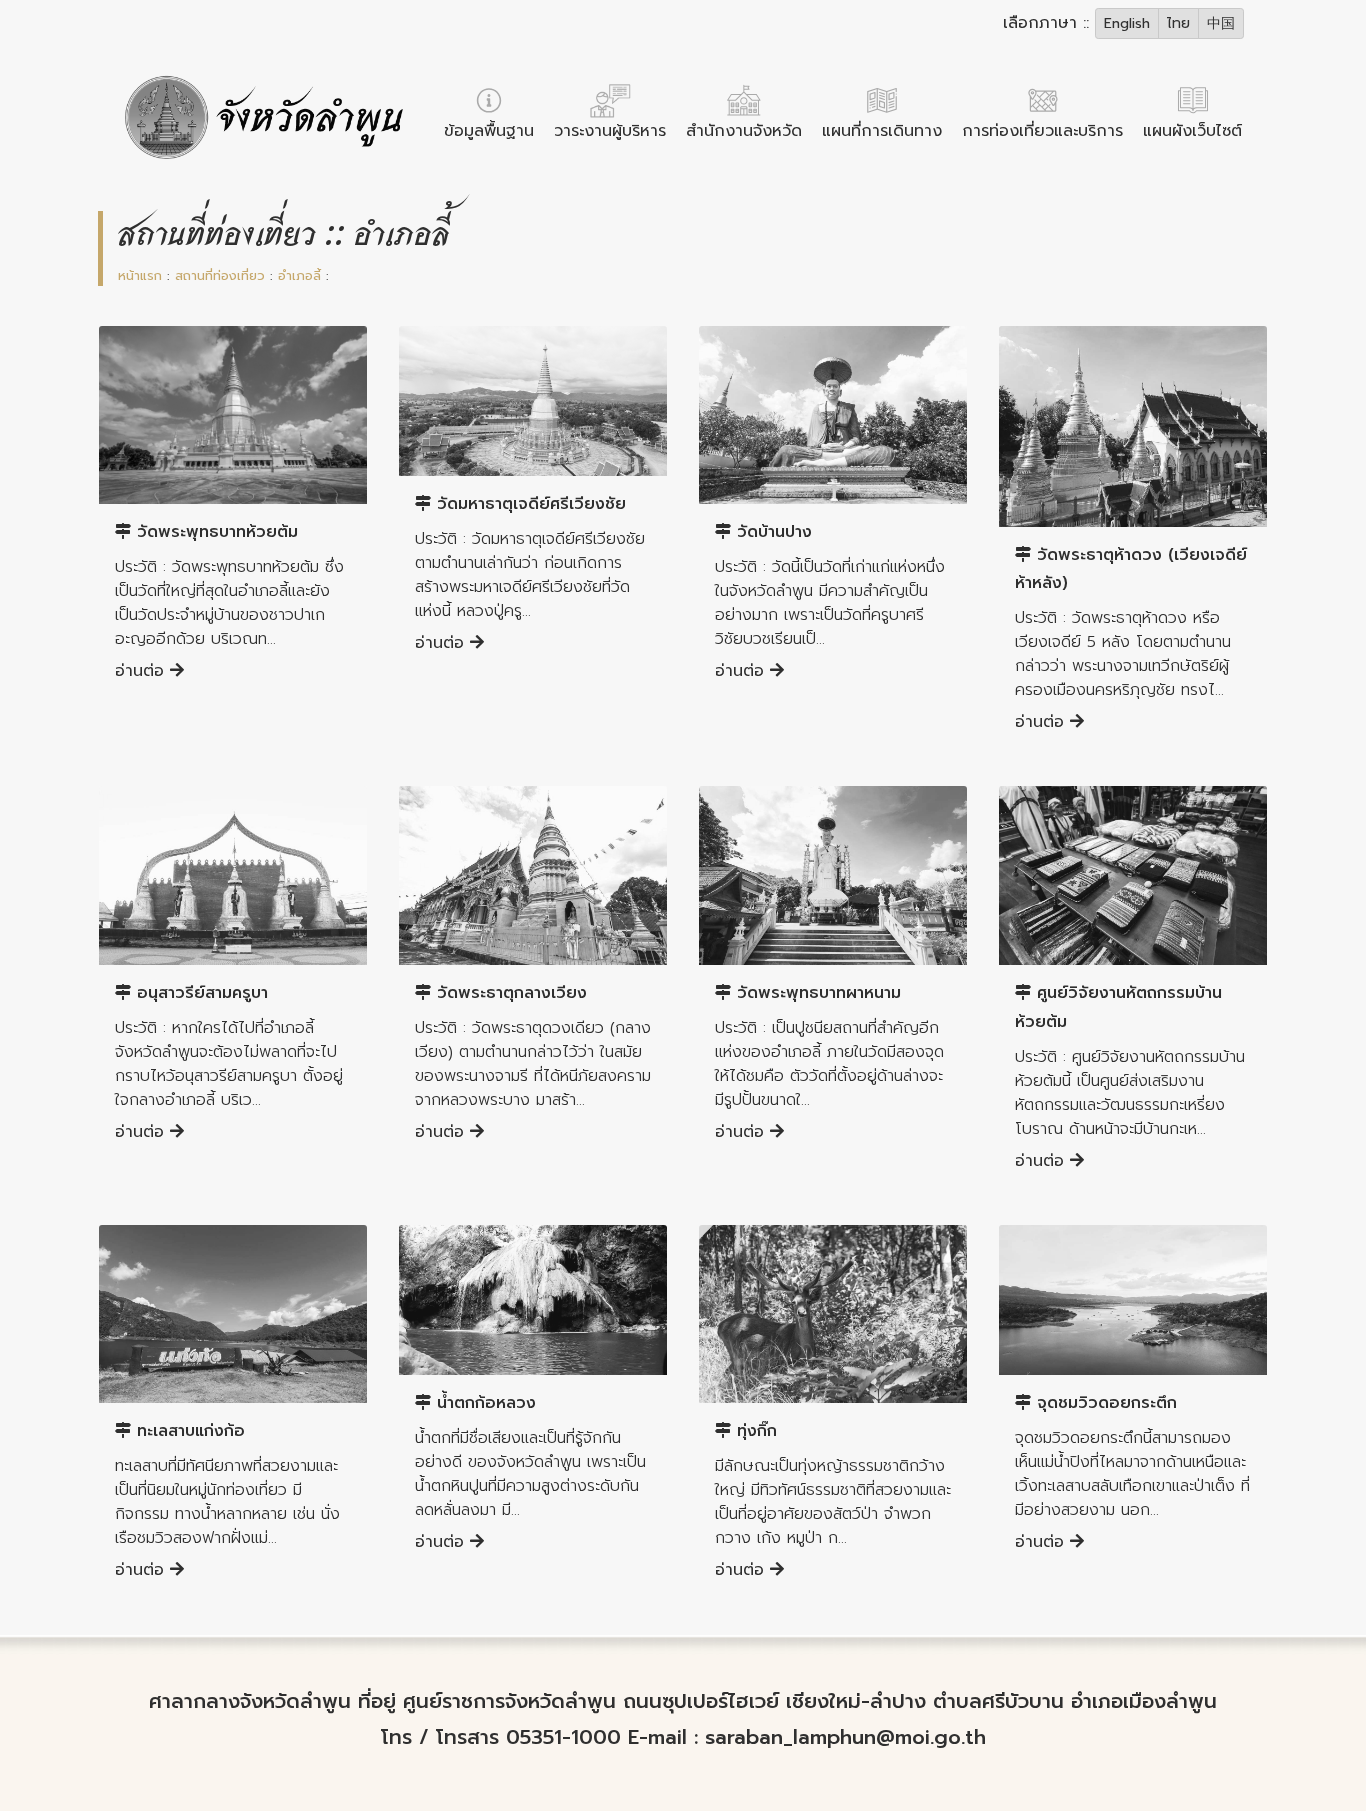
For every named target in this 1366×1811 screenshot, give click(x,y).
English (1127, 23)
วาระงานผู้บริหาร (610, 131)
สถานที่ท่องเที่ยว (220, 275)
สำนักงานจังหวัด (744, 131)
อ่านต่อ (142, 671)
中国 (1221, 23)
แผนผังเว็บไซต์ (1192, 131)
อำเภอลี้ (299, 275)
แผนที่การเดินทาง (882, 131)
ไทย (1178, 23)
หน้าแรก (140, 275)
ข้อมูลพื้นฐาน (489, 131)
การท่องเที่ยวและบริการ (1042, 131)
